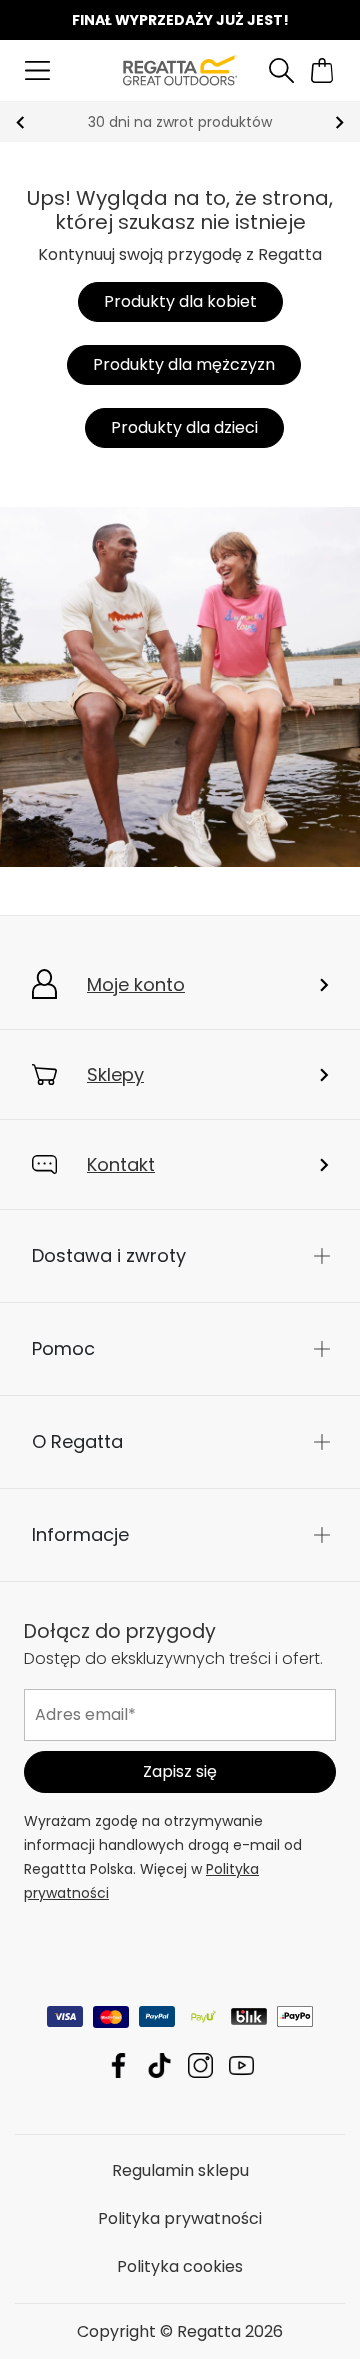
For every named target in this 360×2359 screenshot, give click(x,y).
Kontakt (121, 1164)
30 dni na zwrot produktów (180, 122)
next (339, 122)
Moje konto (136, 984)
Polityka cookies (180, 2265)
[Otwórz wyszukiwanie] (281, 70)
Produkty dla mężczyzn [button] (184, 364)
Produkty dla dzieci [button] (184, 427)
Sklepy (115, 1074)
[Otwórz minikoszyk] (322, 70)
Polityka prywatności (180, 2217)
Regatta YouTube (241, 2064)
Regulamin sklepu (180, 2169)
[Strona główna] (179, 69)
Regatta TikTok (159, 2064)
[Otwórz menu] (37, 70)
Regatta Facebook (118, 2064)
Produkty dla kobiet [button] (180, 301)
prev (20, 122)
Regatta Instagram (200, 2064)
